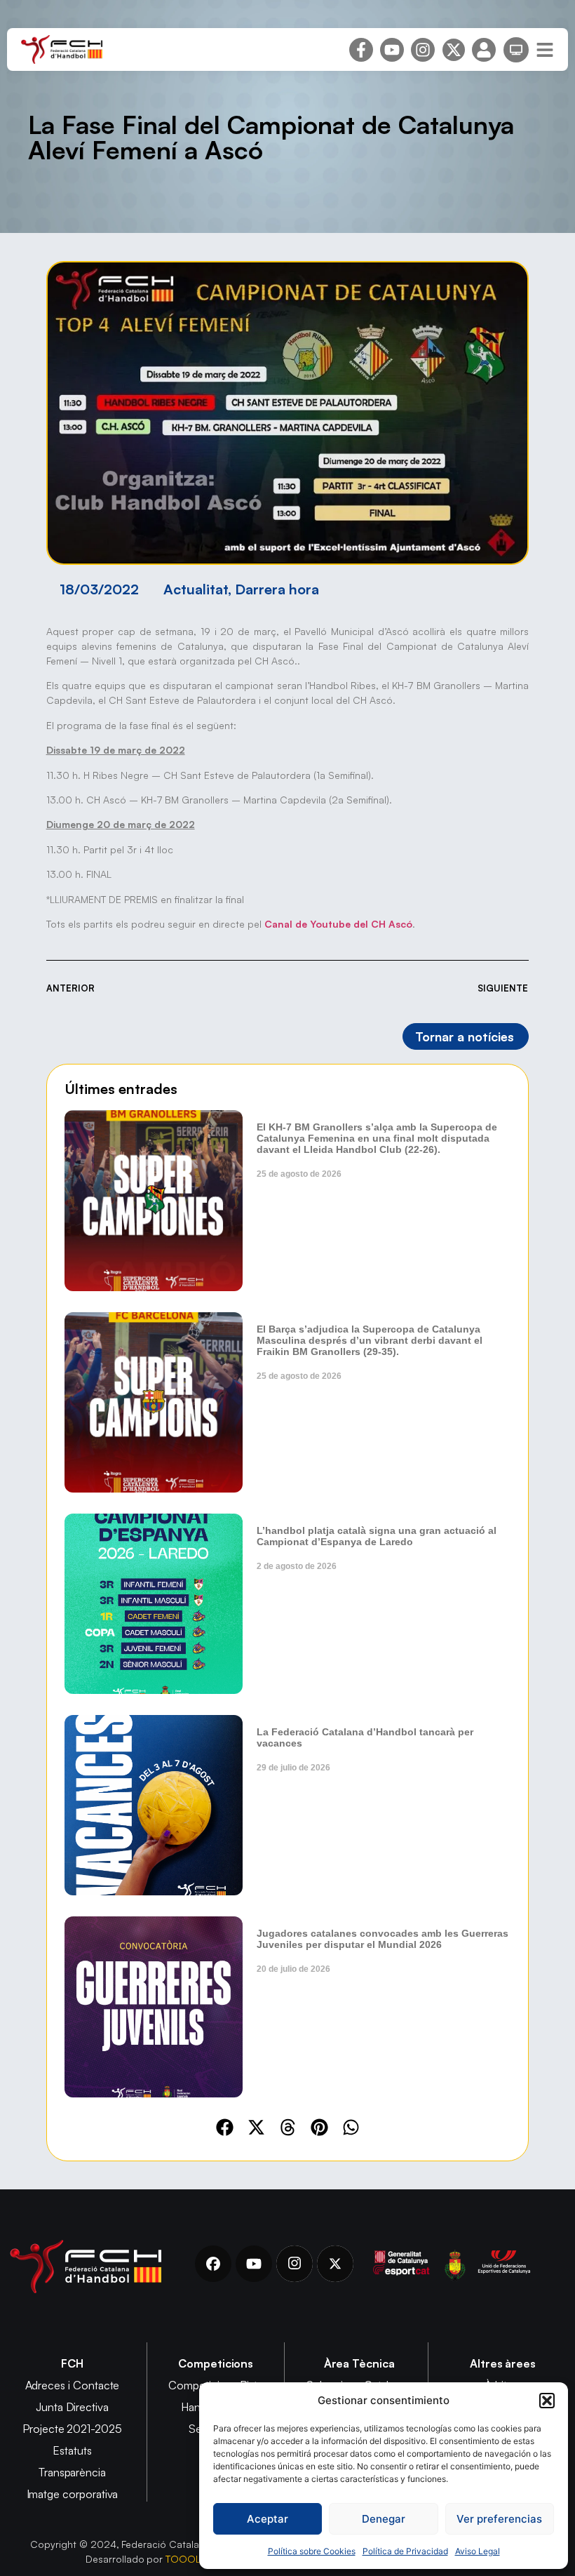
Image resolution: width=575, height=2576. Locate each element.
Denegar (384, 2519)
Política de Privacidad (405, 2551)
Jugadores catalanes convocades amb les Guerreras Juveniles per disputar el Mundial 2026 (383, 1939)
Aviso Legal (478, 2551)
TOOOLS (186, 2559)
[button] (547, 2401)
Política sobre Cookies (312, 2551)
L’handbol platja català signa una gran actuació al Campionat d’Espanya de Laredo (377, 1536)
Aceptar (268, 2519)
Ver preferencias (499, 2519)
